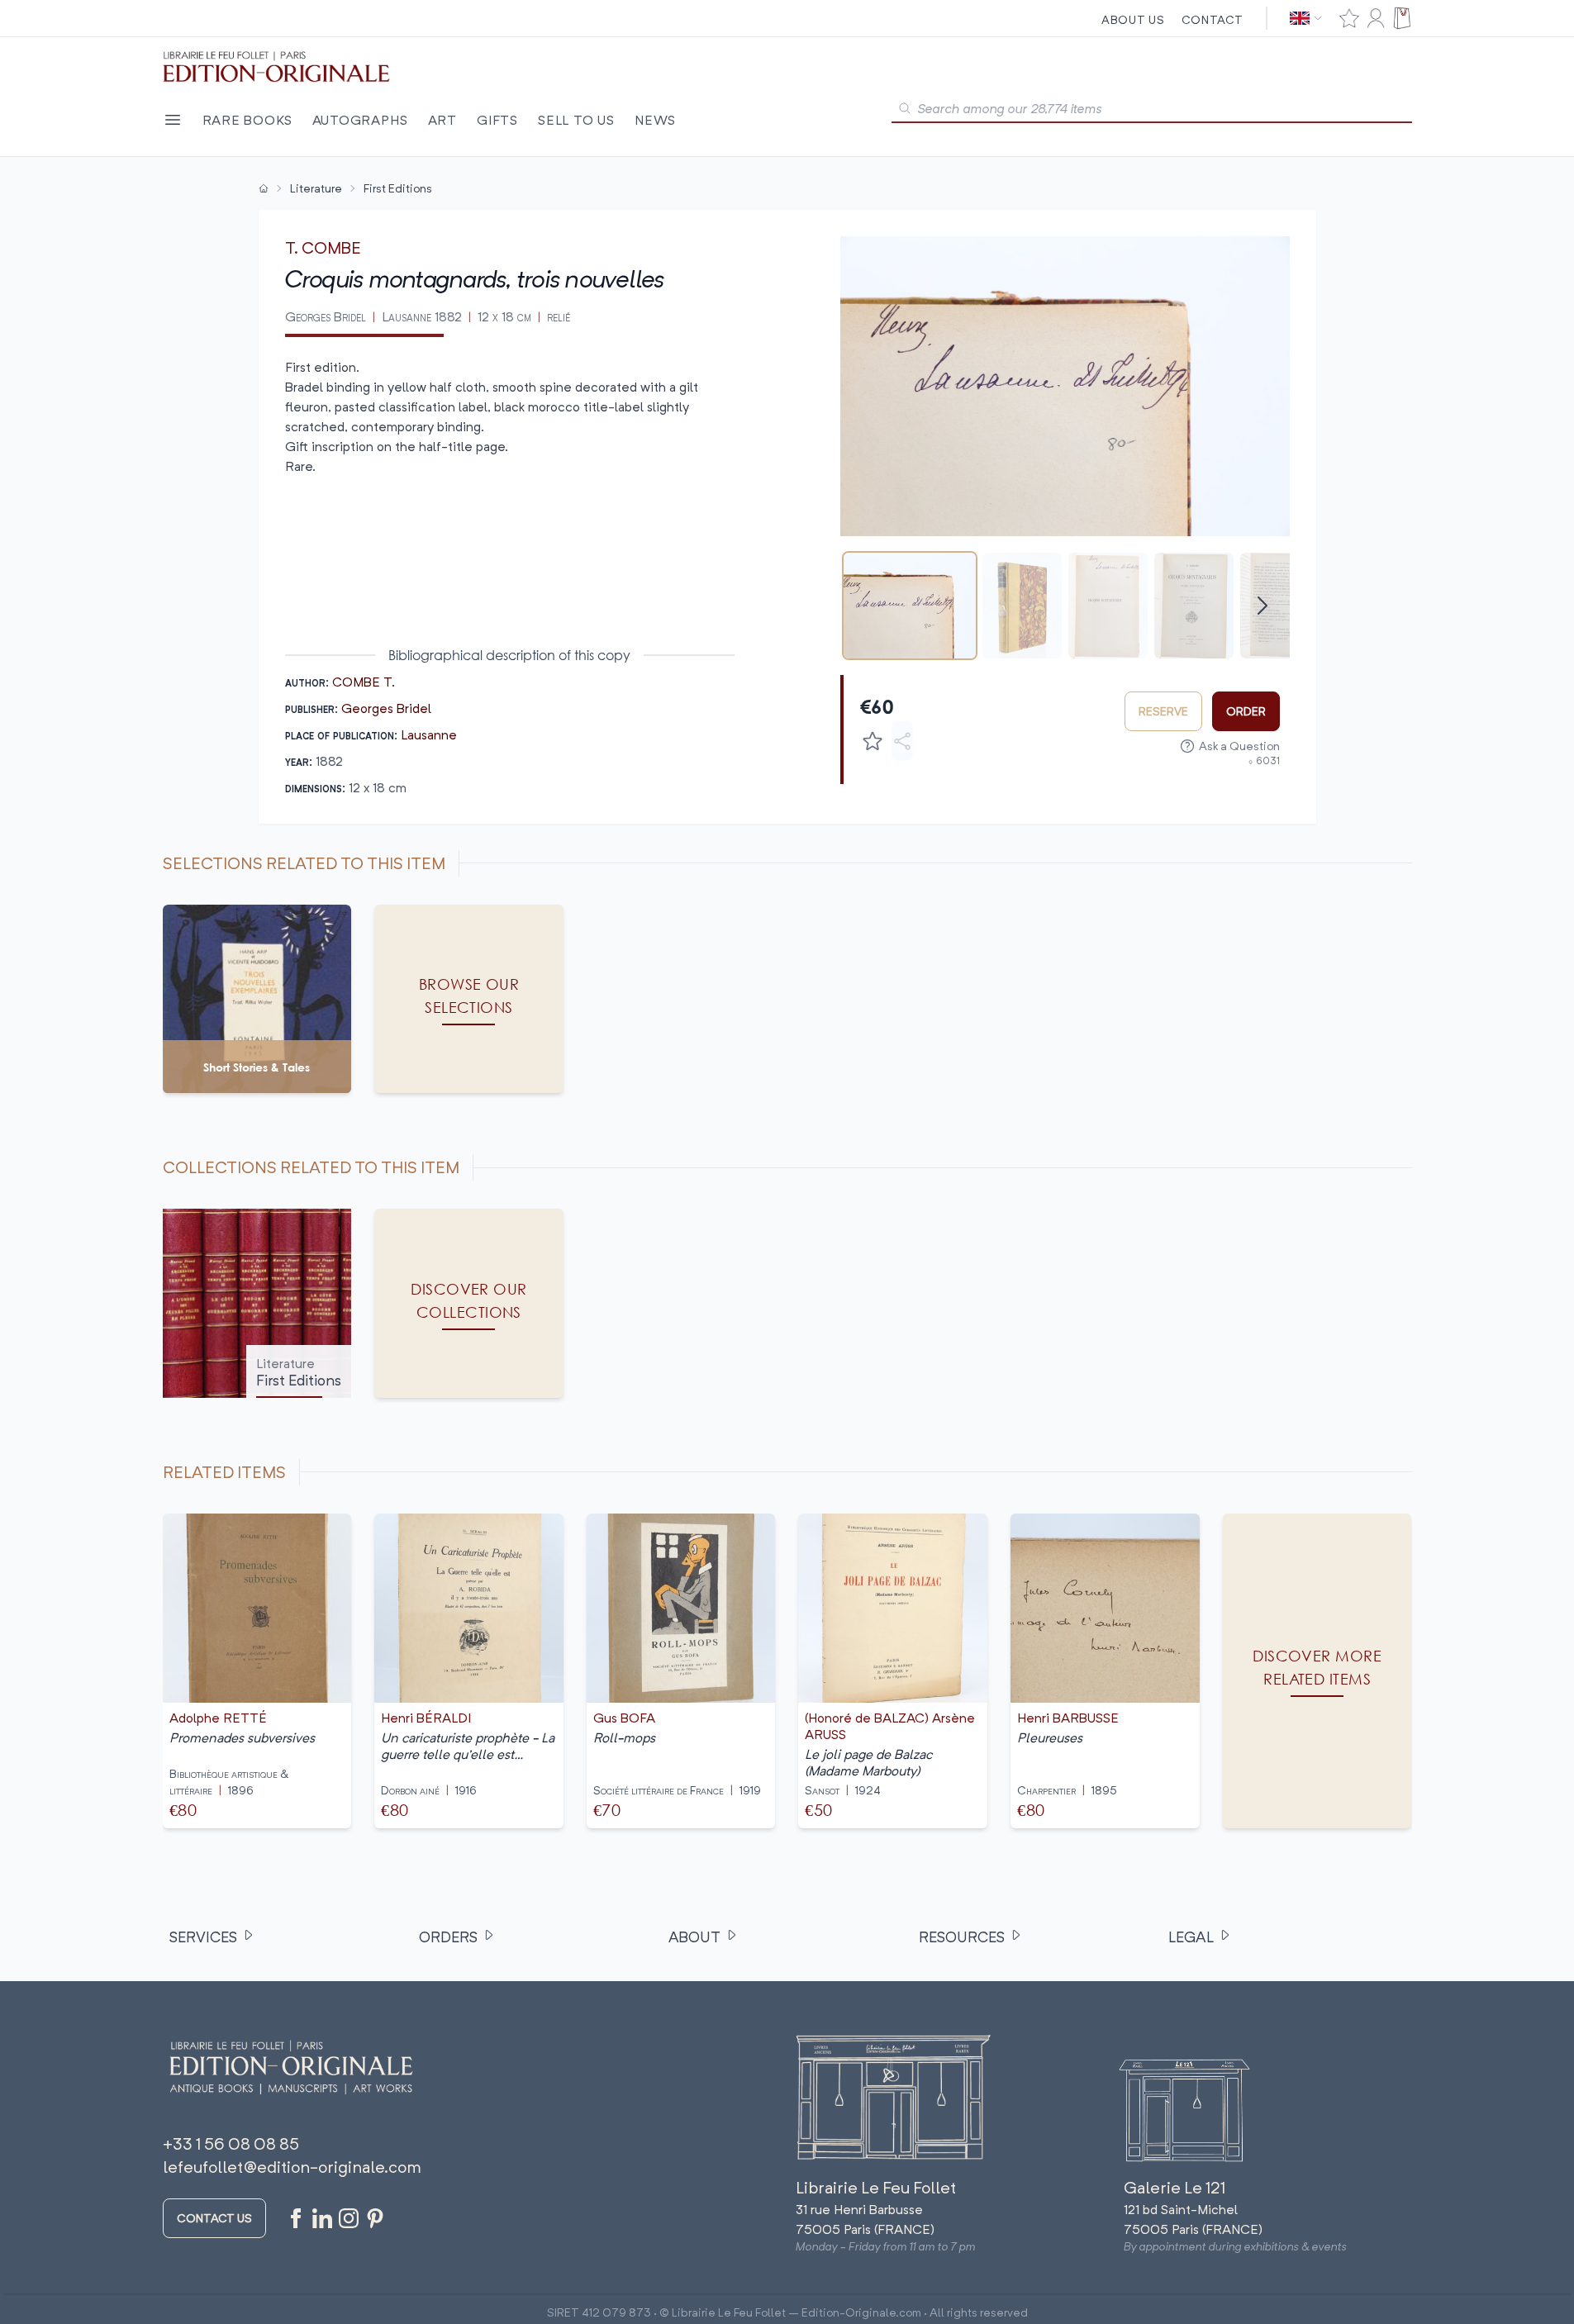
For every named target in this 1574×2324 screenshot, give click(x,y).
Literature (316, 188)
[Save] (873, 741)
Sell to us (576, 120)
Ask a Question (1239, 746)
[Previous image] (863, 386)
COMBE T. (364, 682)
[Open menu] (173, 120)
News (655, 120)
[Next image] (1267, 386)
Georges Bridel (386, 708)
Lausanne (429, 734)
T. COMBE (323, 247)
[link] (1317, 1671)
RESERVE (1163, 711)
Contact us (214, 2218)
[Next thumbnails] (1263, 606)
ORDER (1246, 711)
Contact (1213, 19)
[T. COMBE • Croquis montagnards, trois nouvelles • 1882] (910, 606)
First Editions (398, 188)
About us (1133, 19)
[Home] (264, 188)
